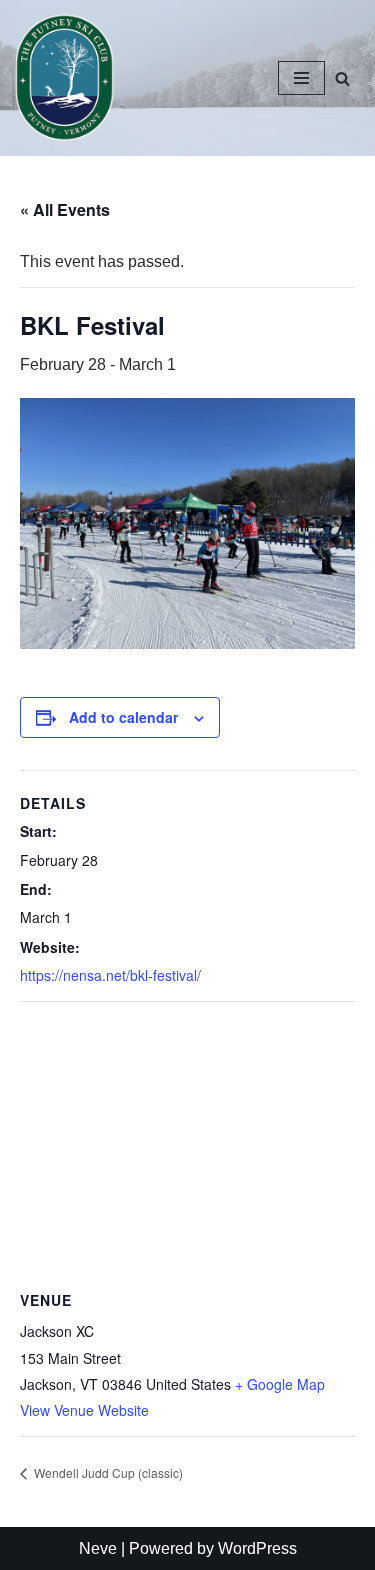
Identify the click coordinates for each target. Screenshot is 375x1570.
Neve (98, 1548)
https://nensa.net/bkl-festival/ (110, 975)
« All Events (65, 209)
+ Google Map (280, 1384)
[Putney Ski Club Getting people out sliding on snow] (69, 78)
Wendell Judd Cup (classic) (107, 1472)
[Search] (342, 78)
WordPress (257, 1548)
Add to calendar (123, 717)
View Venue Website (84, 1410)
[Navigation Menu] (301, 78)
